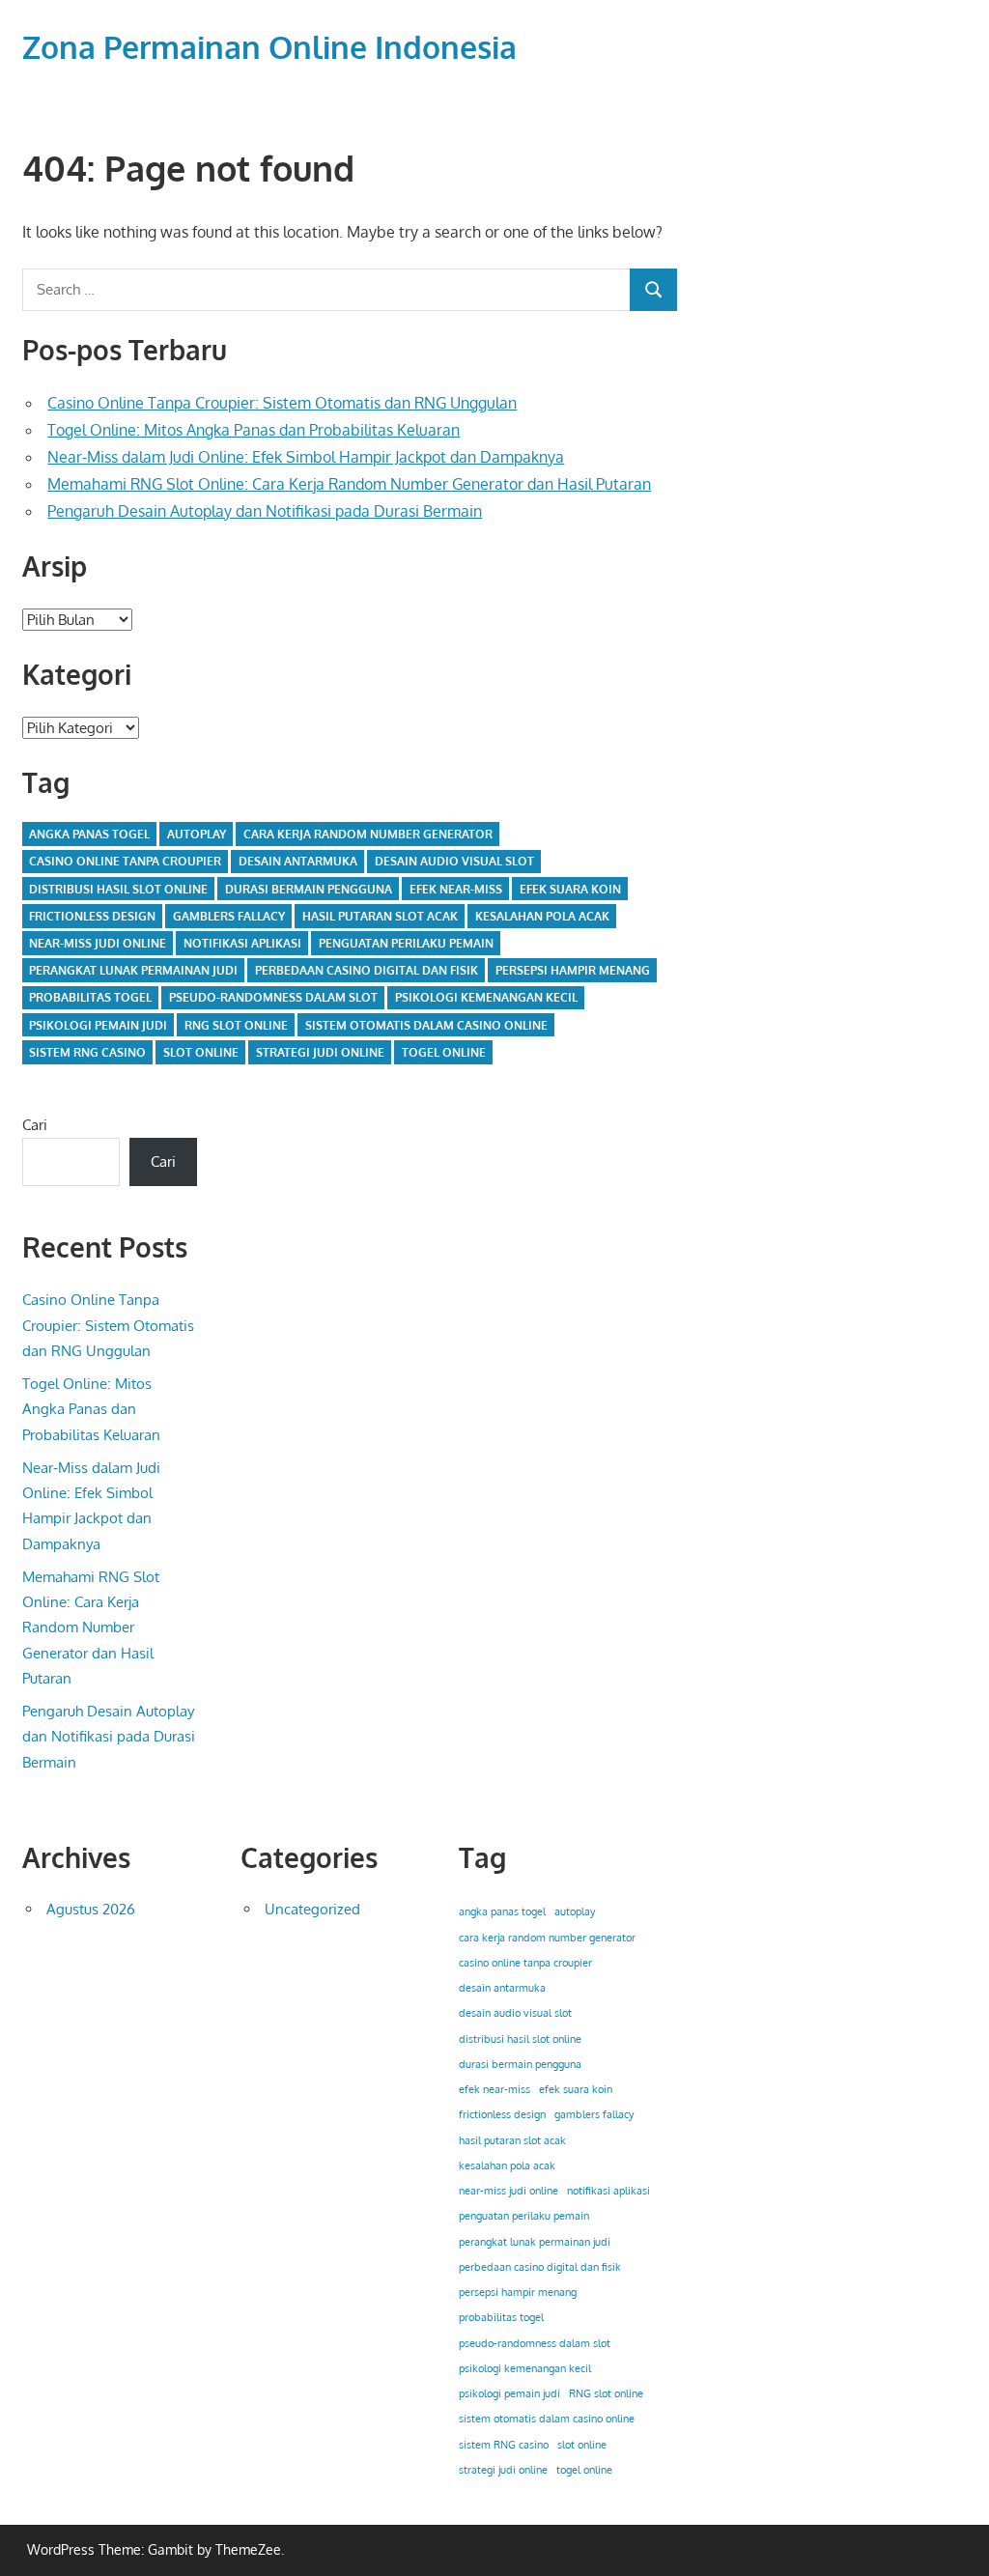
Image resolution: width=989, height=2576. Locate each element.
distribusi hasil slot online (118, 889)
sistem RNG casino (87, 1052)
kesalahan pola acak (542, 916)
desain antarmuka (298, 861)
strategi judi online (320, 1052)
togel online (444, 1052)
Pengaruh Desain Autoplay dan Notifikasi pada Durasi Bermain (265, 511)
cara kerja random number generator (368, 834)
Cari (35, 1125)
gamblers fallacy (229, 916)
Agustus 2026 (91, 1909)
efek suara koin (570, 889)
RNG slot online (236, 1025)
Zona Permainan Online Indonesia (269, 47)
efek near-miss (456, 889)
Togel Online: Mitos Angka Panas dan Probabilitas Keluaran (254, 430)
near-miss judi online (98, 943)
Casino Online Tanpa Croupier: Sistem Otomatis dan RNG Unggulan (282, 403)
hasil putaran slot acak (380, 916)
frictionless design (92, 916)
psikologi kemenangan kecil (486, 997)
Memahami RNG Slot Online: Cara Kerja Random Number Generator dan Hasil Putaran (349, 484)
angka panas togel (89, 834)
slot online (201, 1052)
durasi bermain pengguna (309, 889)
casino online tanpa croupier (125, 861)
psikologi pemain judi (98, 1025)
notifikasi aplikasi (242, 943)
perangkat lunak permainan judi (133, 970)
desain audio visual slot (454, 861)
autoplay (197, 834)
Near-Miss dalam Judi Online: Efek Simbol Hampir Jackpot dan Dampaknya (306, 457)
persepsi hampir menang (573, 970)
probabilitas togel (90, 997)
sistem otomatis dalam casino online (426, 1025)
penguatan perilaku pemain (406, 943)
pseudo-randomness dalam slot (273, 997)
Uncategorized (312, 1909)
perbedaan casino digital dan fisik (367, 970)
